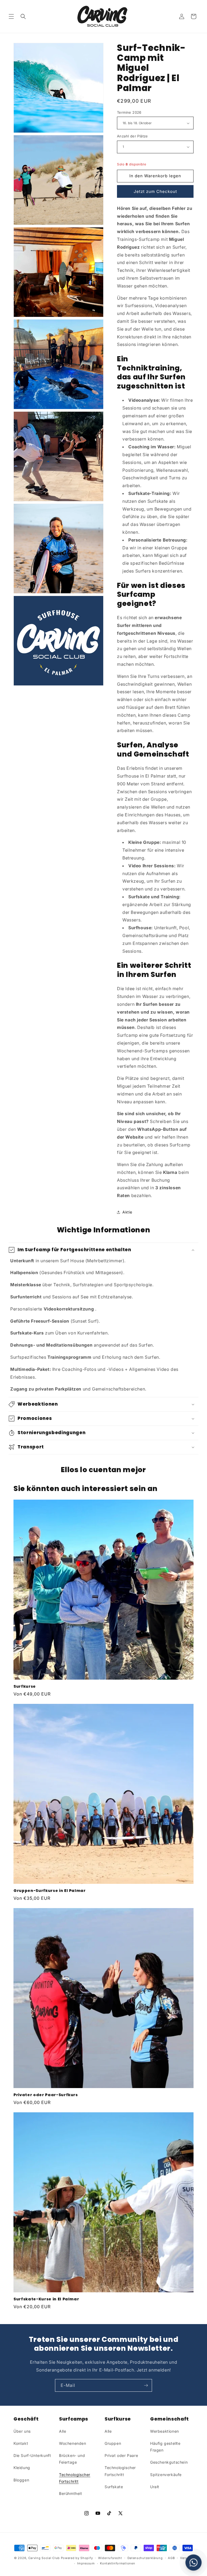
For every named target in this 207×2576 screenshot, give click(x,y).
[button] (11, 16)
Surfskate (114, 2487)
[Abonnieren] (146, 2385)
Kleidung (22, 2468)
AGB (171, 2558)
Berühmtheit (71, 2493)
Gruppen (113, 2443)
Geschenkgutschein (169, 2462)
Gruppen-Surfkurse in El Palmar (50, 1891)
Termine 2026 (129, 112)
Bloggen (21, 2480)
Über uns (22, 2431)
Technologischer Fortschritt (75, 2478)
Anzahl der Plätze (132, 136)
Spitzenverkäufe (166, 2475)
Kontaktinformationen (118, 2563)
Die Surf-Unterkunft (32, 2455)
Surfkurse (25, 1686)
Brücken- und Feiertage (72, 2459)
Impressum (86, 2563)
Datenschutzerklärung (145, 2558)
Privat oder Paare (121, 2455)
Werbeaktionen (165, 2431)
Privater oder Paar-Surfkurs (46, 2095)
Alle (63, 2431)
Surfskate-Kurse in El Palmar (46, 2299)
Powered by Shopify (77, 2558)
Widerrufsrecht (110, 2558)
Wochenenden (73, 2443)
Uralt (155, 2487)
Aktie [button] (127, 1212)
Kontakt (21, 2443)
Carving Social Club (44, 2558)
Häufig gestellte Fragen (165, 2447)
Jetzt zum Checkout (155, 191)
